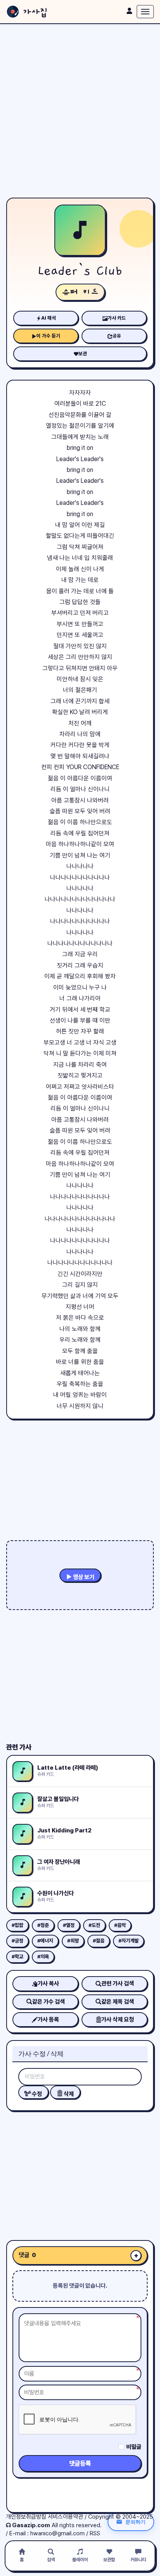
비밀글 (134, 2447)
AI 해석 (49, 318)
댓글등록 (80, 2463)
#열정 (69, 1925)
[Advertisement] (80, 111)
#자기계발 (129, 1941)
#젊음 (99, 1941)
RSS (95, 2533)
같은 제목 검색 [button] (118, 2002)
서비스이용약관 (65, 2517)
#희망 (73, 1941)
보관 (83, 354)
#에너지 (45, 1941)
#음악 (120, 1925)
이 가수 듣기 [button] (48, 336)
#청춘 (43, 1925)
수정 (36, 2094)
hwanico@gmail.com (57, 2533)
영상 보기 (83, 1577)
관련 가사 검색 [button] (118, 1984)
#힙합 (17, 1925)
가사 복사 (48, 1984)
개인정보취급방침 (26, 2517)
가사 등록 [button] (48, 2020)
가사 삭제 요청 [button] (118, 2020)
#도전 (94, 1925)
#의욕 (43, 1957)
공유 (117, 336)
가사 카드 (117, 318)
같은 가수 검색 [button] (49, 2002)
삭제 (68, 2094)
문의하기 (136, 2522)
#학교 (17, 1957)
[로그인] (129, 11)
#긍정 (17, 1941)
